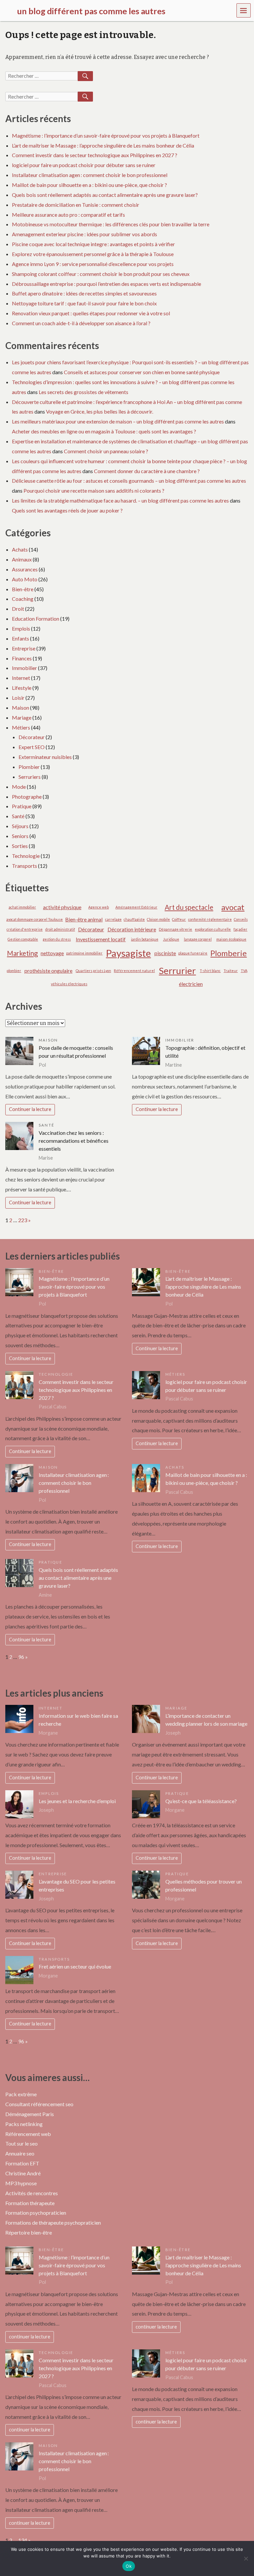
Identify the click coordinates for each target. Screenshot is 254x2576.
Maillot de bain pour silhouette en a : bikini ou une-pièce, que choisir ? (89, 185)
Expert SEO (32, 747)
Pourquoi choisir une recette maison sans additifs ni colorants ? (94, 490)
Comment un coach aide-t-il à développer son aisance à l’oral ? (81, 323)
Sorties (20, 846)
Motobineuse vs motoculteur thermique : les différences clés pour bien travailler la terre (111, 224)
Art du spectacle (189, 907)
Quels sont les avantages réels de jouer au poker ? (67, 510)
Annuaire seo (20, 2153)
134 (23, 2540)
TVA (244, 971)
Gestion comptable (23, 939)
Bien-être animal (84, 919)
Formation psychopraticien (36, 2213)
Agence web (99, 907)
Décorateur (32, 737)
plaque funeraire (193, 953)
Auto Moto (25, 579)
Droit (18, 609)
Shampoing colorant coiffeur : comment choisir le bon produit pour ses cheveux (101, 274)
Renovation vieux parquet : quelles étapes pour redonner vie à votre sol (91, 313)
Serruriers (30, 777)
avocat (233, 907)
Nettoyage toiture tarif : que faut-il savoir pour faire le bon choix (84, 303)
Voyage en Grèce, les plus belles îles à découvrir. (100, 411)
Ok (129, 2566)
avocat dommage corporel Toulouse (35, 919)
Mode (19, 787)
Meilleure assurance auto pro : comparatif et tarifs (68, 215)
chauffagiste (134, 919)
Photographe (27, 797)
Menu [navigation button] (244, 10)
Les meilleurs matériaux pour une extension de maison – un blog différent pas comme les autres (118, 421)
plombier (14, 971)
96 (21, 1657)
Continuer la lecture (30, 1109)
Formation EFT (22, 2163)
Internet (21, 678)
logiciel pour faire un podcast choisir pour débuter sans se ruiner (84, 165)
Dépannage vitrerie (175, 929)
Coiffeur (179, 919)
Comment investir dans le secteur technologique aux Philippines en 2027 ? (95, 155)
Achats (20, 549)
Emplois (21, 628)
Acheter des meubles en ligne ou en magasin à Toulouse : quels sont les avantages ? (104, 431)
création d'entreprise (25, 929)
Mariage (22, 717)
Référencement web (28, 2134)
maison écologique (231, 939)
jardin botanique (145, 939)
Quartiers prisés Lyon (93, 971)
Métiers (21, 727)
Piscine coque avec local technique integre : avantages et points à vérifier (93, 244)
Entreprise (24, 648)
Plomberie (229, 953)
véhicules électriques (69, 984)
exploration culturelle (213, 929)
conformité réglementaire (210, 919)
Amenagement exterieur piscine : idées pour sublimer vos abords (85, 234)
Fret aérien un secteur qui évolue (75, 1966)
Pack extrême (21, 2094)
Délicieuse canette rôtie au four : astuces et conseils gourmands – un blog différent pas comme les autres (129, 481)
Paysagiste (128, 953)
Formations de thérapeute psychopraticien (53, 2222)
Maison (21, 708)
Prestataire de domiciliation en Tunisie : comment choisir (76, 205)
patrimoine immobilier (84, 953)
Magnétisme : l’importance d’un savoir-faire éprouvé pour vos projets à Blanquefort (106, 135)
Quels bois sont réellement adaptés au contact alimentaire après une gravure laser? (105, 195)
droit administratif (60, 929)
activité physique (62, 907)
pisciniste (165, 953)
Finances (22, 658)
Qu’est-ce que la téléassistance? (201, 1801)
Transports (24, 866)
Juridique (171, 939)
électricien (191, 984)
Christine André (23, 2173)
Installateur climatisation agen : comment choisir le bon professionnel (90, 175)
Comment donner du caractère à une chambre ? (147, 471)
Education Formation (36, 619)
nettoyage (52, 953)
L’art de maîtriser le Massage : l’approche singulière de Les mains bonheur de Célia (103, 145)
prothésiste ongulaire (48, 971)
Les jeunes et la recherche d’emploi (77, 1801)
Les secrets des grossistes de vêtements (84, 392)
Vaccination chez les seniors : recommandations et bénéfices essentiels (74, 1141)
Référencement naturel (134, 971)
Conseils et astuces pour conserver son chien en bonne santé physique (142, 372)
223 (23, 1220)
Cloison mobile (158, 919)
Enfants (21, 638)
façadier (240, 929)
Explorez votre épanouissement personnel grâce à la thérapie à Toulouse (93, 254)
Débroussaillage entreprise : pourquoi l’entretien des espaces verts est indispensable (106, 284)
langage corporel (198, 939)
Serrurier (177, 971)
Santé (18, 816)
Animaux (22, 559)
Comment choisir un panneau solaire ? (106, 451)
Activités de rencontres (32, 2193)
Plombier (29, 767)
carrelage (113, 919)
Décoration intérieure (132, 929)
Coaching (23, 599)
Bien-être (23, 589)
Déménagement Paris (30, 2114)
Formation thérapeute (30, 2203)
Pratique (22, 806)
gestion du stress (57, 939)
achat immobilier (22, 907)
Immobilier (24, 668)
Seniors (20, 836)
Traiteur (231, 971)
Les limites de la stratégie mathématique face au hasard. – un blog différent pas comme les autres (120, 500)
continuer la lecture (30, 2337)
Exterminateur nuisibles (45, 757)
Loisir (18, 698)
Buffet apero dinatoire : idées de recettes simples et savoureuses (84, 293)
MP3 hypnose (21, 2183)
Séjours (20, 826)
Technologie (26, 856)
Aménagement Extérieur (136, 907)
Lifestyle (22, 688)
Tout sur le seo (21, 2143)
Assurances (25, 569)
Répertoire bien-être (29, 2232)
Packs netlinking (24, 2124)
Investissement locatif (101, 939)
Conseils (241, 919)
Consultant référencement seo (39, 2104)
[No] (246, 2558)
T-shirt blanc (210, 971)
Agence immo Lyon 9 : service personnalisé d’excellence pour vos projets (93, 264)
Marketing (22, 953)
